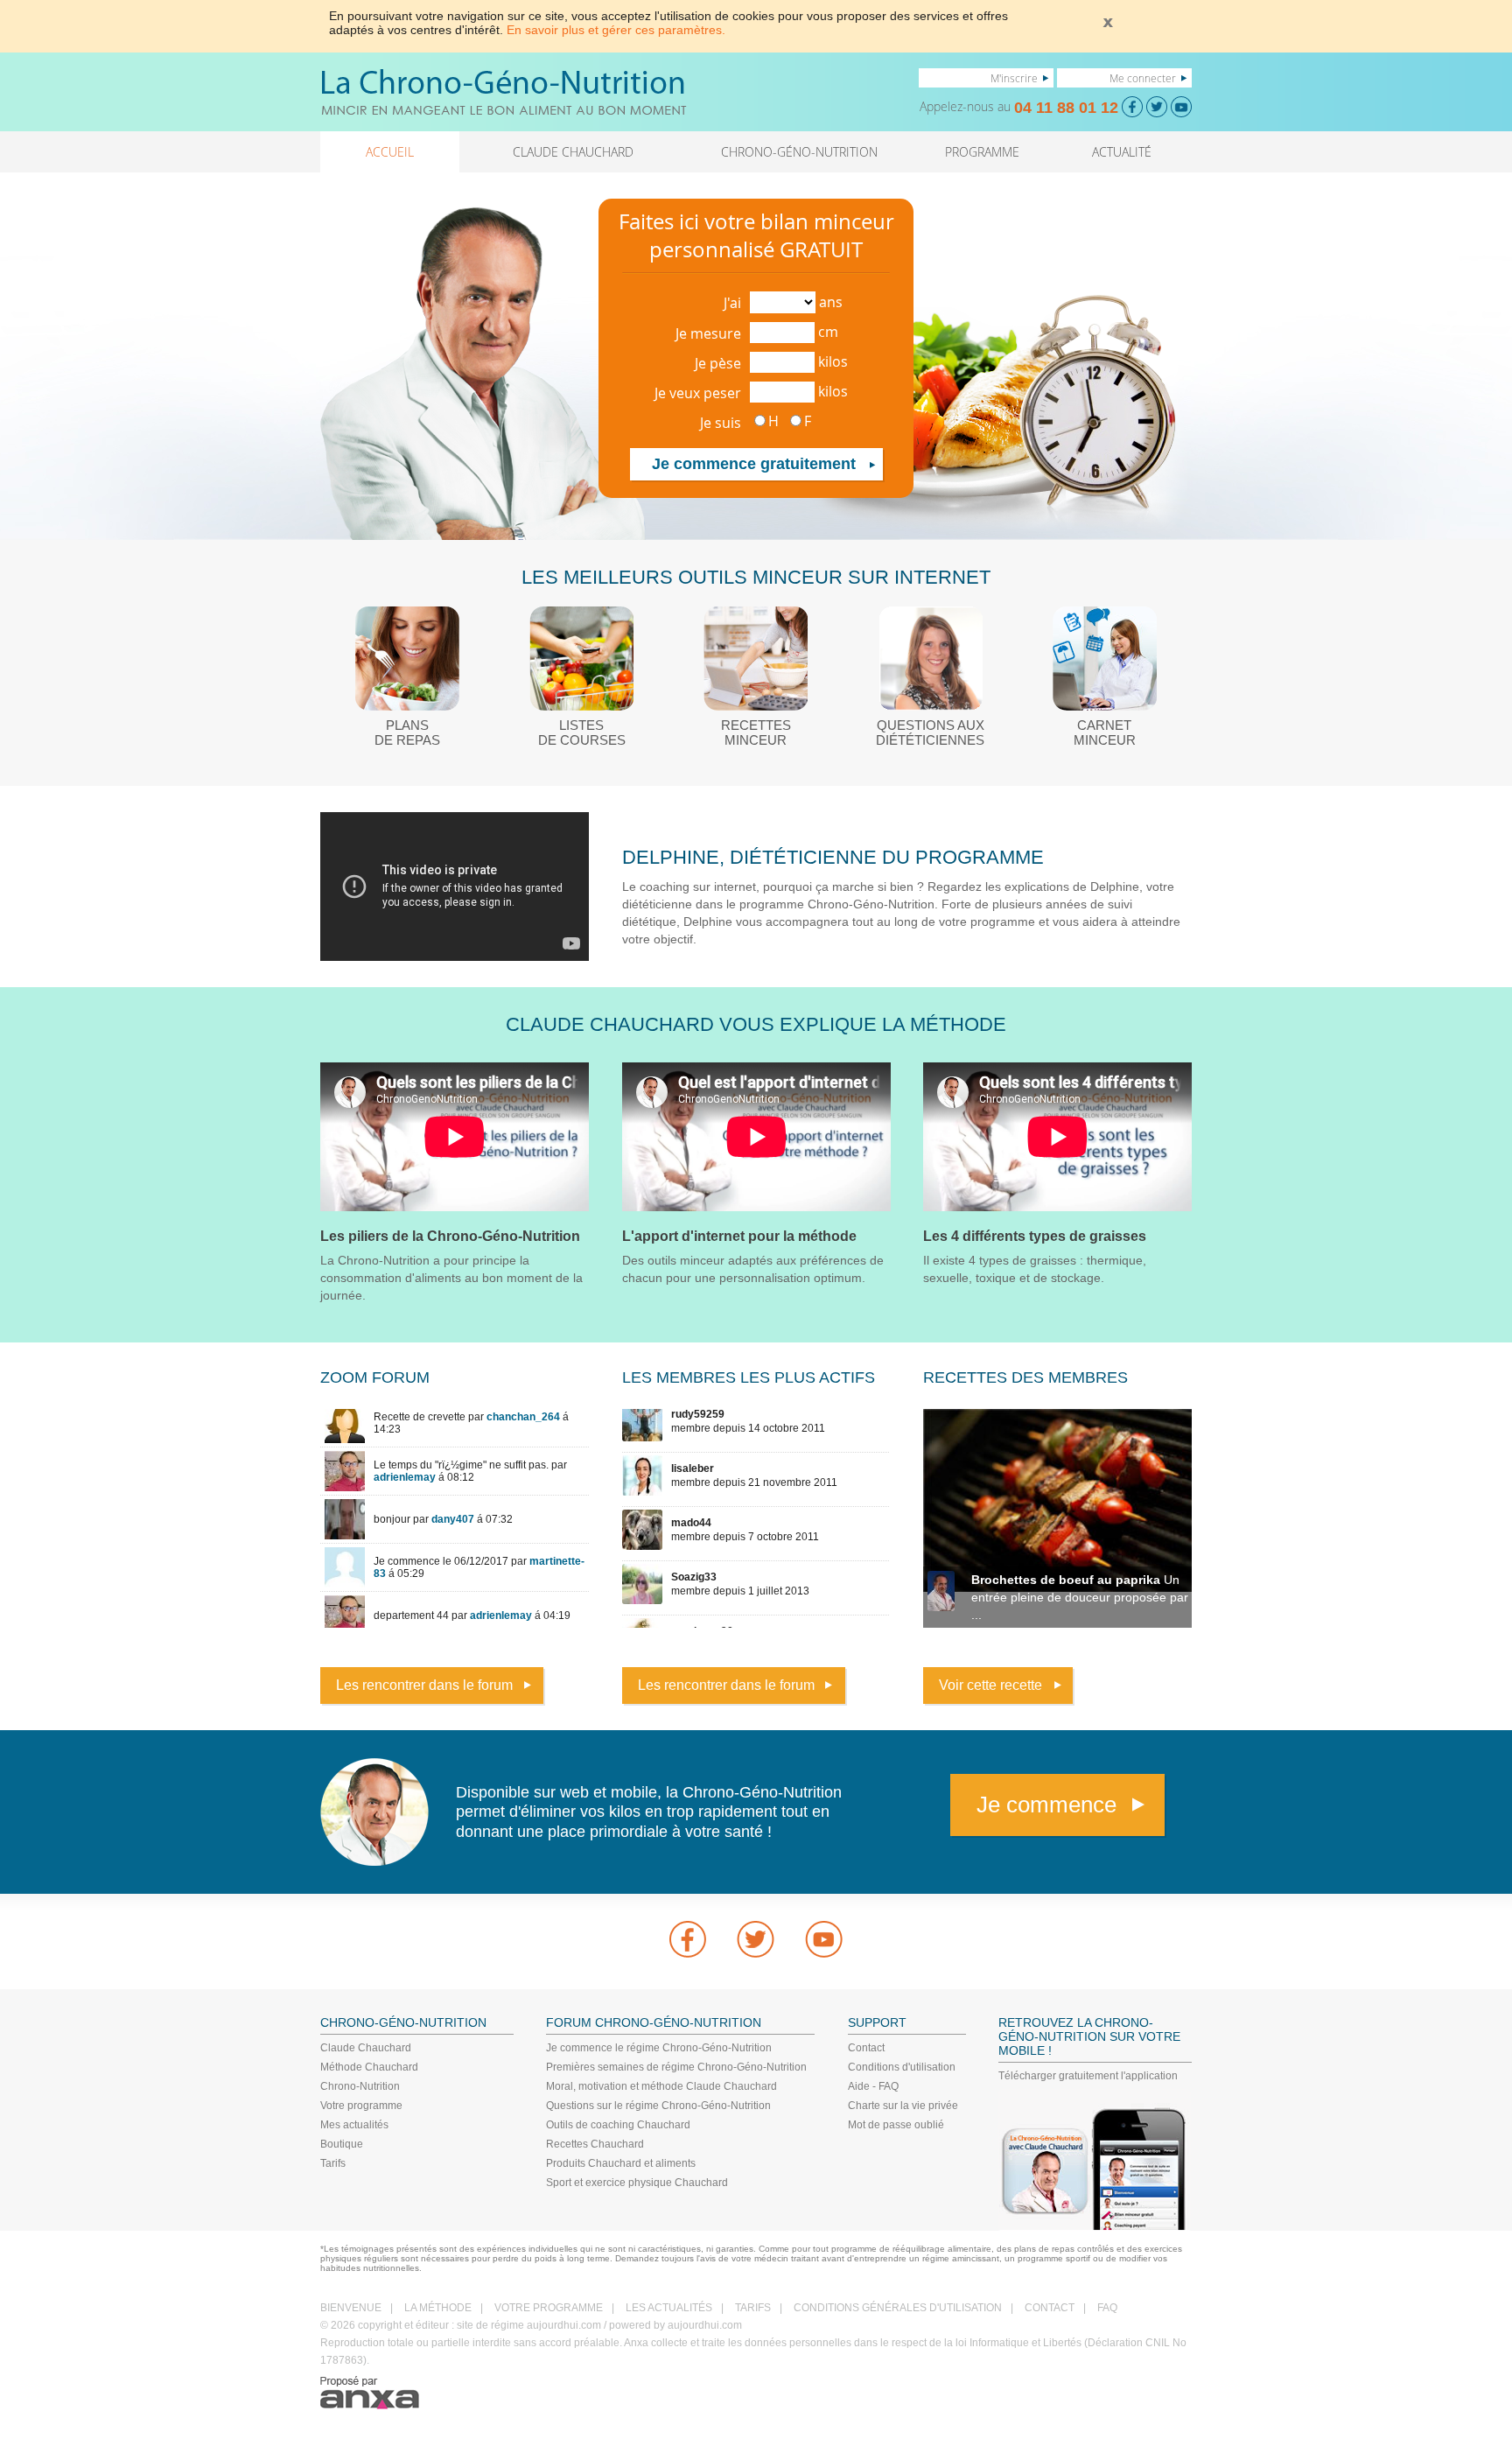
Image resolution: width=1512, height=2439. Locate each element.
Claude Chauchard (366, 2048)
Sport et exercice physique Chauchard (637, 2183)
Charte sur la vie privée (903, 2106)
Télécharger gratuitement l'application (1088, 2076)
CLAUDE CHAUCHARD (573, 152)
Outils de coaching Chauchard (618, 2125)
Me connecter (1143, 78)
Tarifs (333, 2163)
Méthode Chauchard (369, 2067)
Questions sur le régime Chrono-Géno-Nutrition (658, 2106)
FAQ (1107, 2308)
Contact (866, 2048)
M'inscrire (1014, 78)
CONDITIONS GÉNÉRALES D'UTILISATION (898, 2308)
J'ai (732, 303)
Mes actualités (354, 2125)
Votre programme (361, 2106)
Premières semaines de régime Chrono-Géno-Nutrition (676, 2067)
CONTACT (1050, 2308)
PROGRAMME (982, 152)
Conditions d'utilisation (902, 2067)
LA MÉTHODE (438, 2308)
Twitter (756, 1939)
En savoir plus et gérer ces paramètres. (616, 30)
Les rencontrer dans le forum (424, 1685)
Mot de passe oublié (896, 2125)
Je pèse (718, 363)
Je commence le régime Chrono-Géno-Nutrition (659, 2048)
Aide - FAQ (873, 2086)
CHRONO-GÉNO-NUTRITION (799, 152)
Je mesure (708, 333)
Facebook (688, 1939)
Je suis (721, 423)
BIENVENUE (351, 2308)
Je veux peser (698, 393)
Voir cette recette (990, 1685)
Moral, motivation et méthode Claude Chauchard (661, 2086)
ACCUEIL (390, 152)
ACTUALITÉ (1122, 152)
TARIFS (753, 2308)
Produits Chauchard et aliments (621, 2163)
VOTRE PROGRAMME (549, 2308)
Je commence (1046, 1805)
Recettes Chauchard (595, 2144)
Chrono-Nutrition (360, 2086)
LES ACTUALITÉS (669, 2308)
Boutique (342, 2144)
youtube (824, 1939)
